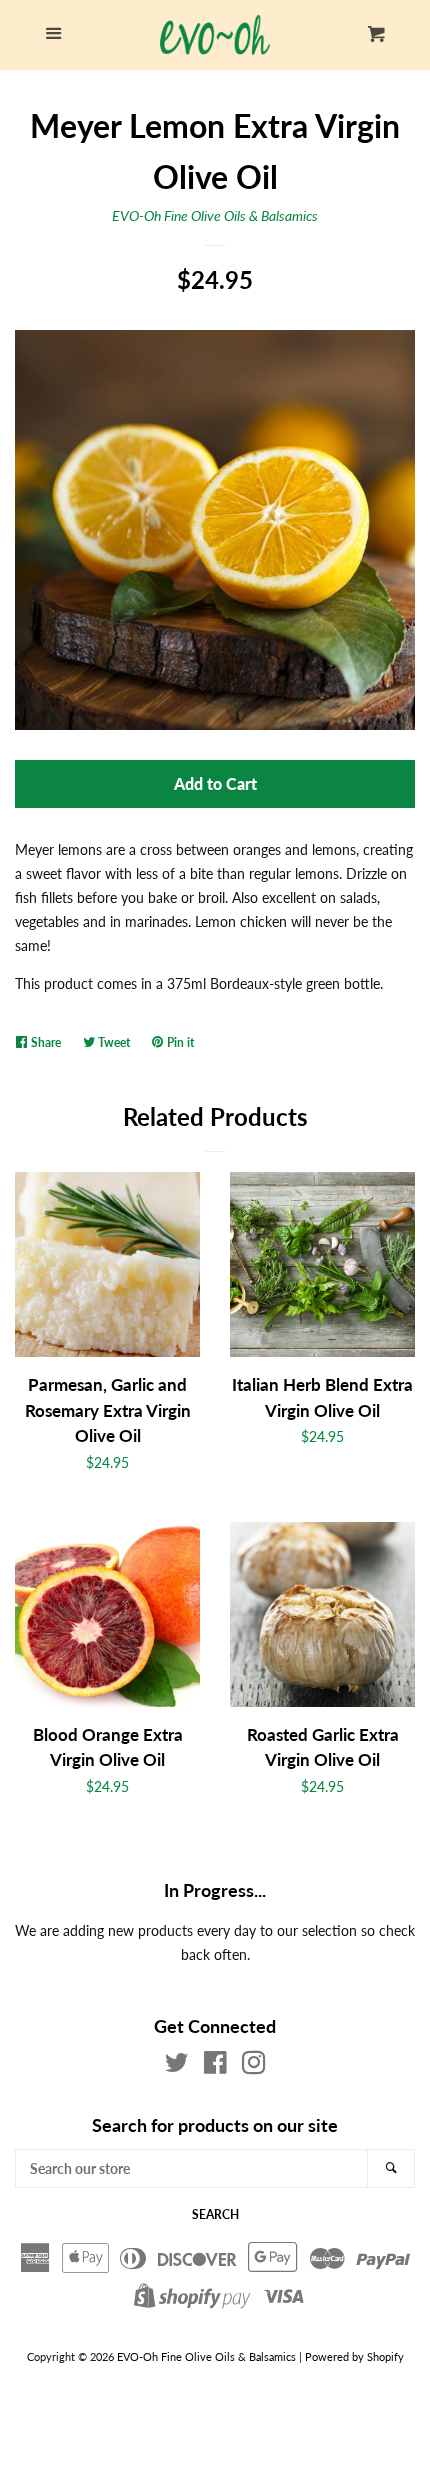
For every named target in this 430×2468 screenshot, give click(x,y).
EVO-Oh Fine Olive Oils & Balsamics (215, 215)
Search (215, 2214)
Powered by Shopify (354, 2356)
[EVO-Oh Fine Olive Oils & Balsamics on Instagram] (254, 2066)
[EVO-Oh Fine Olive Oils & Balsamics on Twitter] (177, 2066)
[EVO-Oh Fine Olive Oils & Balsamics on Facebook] (215, 2066)
